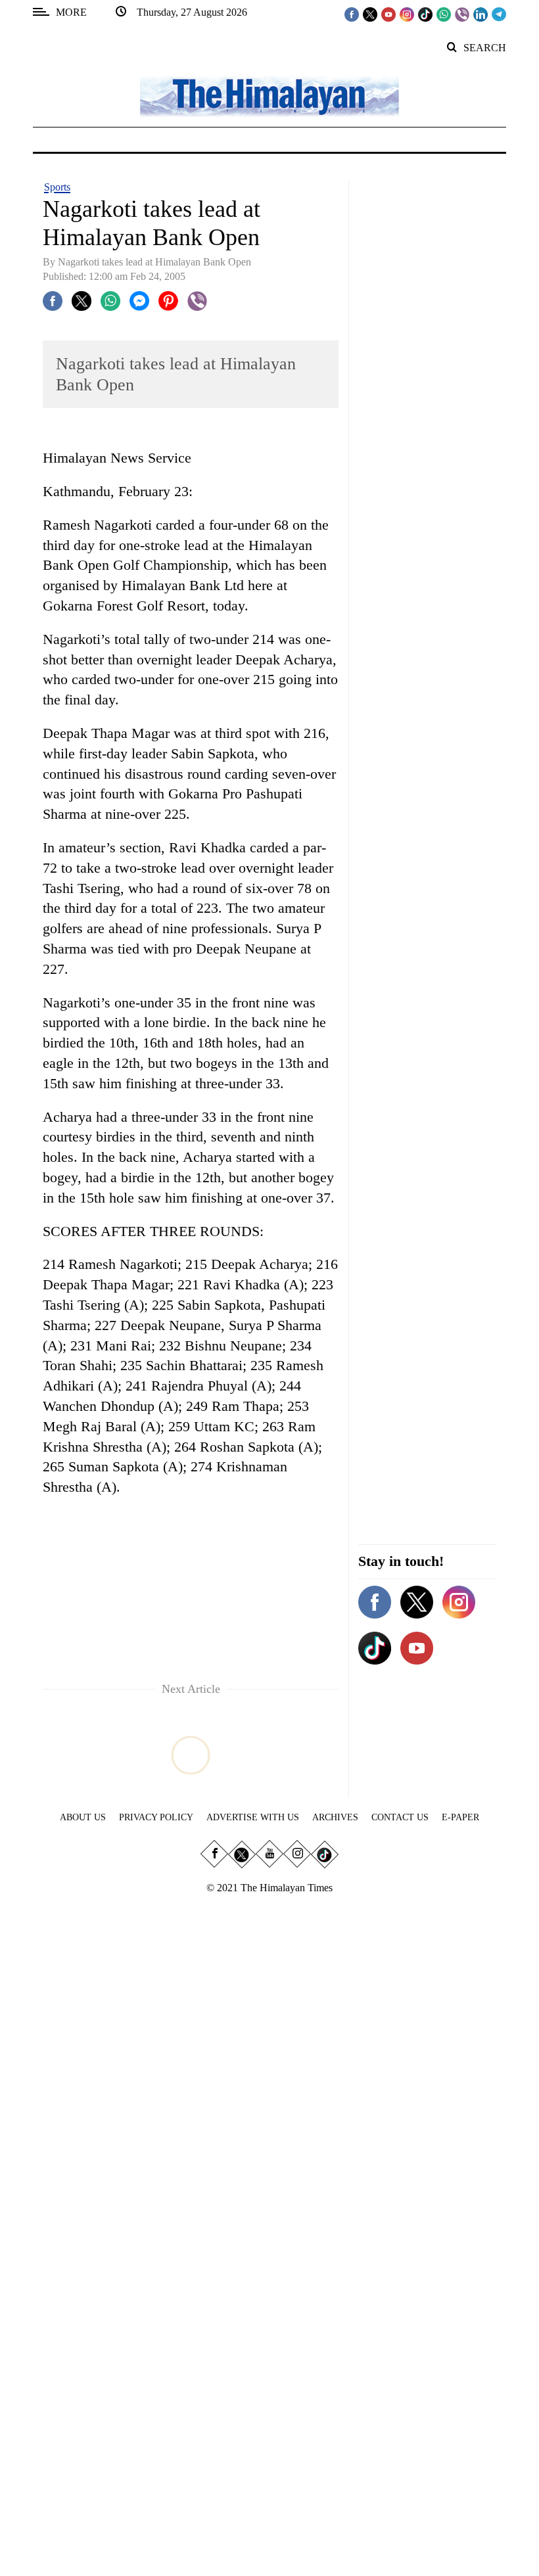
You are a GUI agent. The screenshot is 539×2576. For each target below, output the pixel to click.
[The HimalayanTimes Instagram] (407, 14)
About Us (83, 1817)
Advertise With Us (253, 1817)
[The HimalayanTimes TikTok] (425, 14)
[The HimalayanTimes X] (370, 14)
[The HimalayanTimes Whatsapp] (444, 14)
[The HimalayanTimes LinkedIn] (480, 14)
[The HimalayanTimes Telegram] (499, 14)
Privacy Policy (156, 1817)
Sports (57, 187)
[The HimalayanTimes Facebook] (352, 14)
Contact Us (400, 1817)
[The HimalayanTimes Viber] (462, 14)
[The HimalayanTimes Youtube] (388, 14)
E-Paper (460, 1817)
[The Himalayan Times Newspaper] (269, 96)
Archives (335, 1817)
